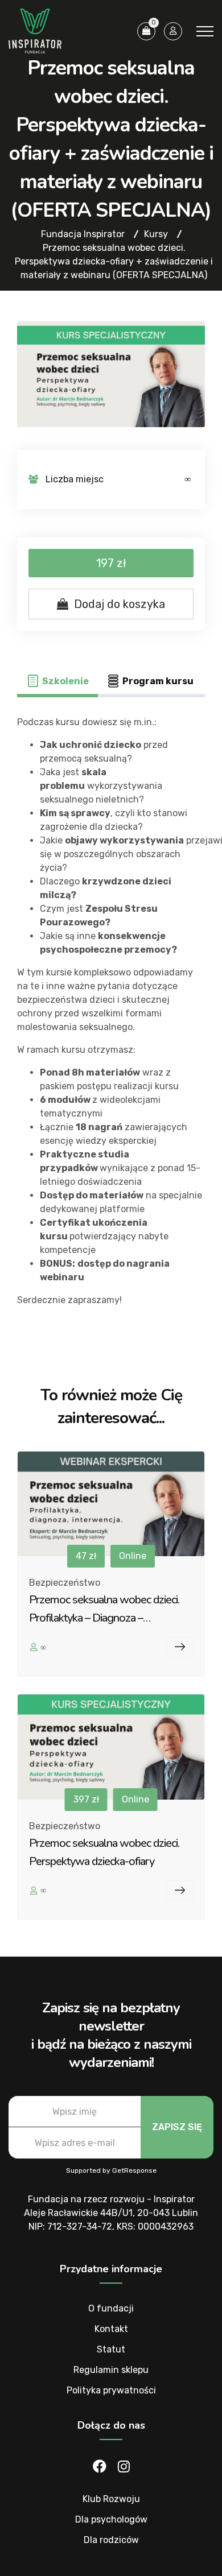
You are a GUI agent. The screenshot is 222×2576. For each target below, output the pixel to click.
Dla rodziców (111, 2540)
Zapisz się (177, 2127)
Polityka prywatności (111, 2390)
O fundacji (111, 2308)
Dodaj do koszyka (120, 604)
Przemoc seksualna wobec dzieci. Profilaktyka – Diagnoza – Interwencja (104, 1618)
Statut (111, 2349)
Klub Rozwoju (111, 2499)
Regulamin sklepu (111, 2370)
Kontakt (111, 2329)
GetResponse (134, 2170)
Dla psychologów (111, 2519)
